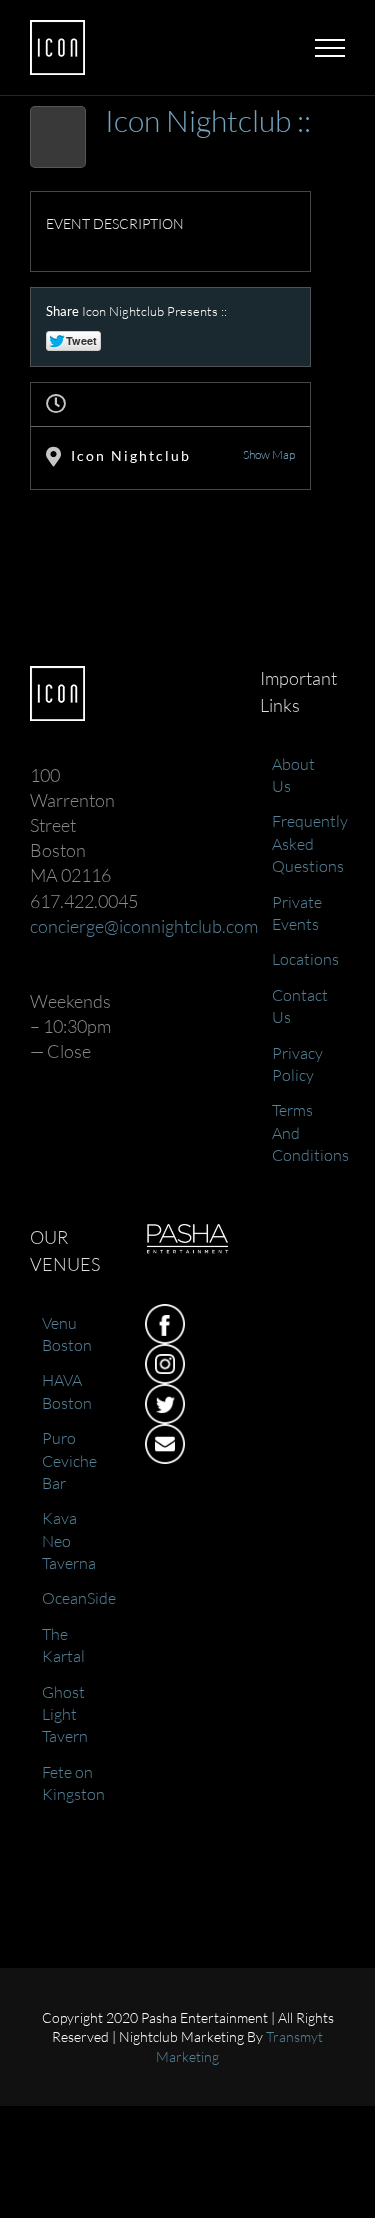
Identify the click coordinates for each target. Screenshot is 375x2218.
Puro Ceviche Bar (69, 1460)
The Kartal (63, 1645)
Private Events (297, 913)
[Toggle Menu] (330, 48)
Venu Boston (67, 1334)
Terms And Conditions (303, 1132)
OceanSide (73, 1598)
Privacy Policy (297, 1064)
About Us (293, 775)
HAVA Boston (67, 1391)
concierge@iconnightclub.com (144, 926)
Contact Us (300, 1006)
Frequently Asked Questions (303, 843)
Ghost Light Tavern (65, 1714)
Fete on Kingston (73, 1783)
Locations (303, 959)
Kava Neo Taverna (69, 1540)
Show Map (269, 454)
